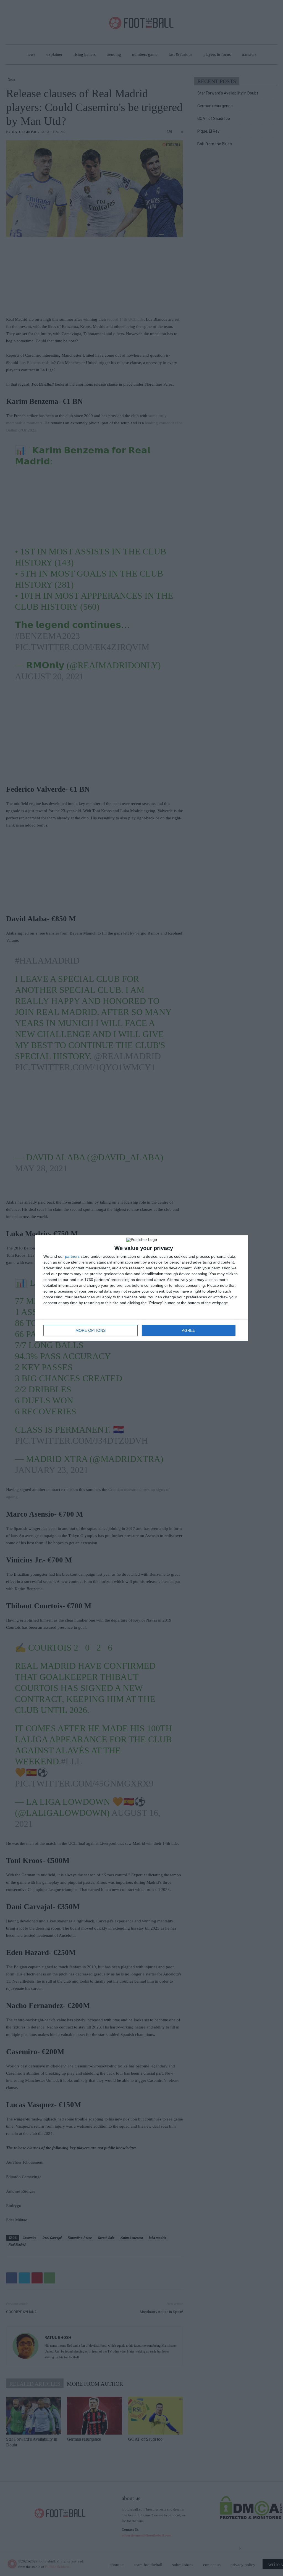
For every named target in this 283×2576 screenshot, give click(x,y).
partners (72, 1256)
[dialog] (141, 1288)
